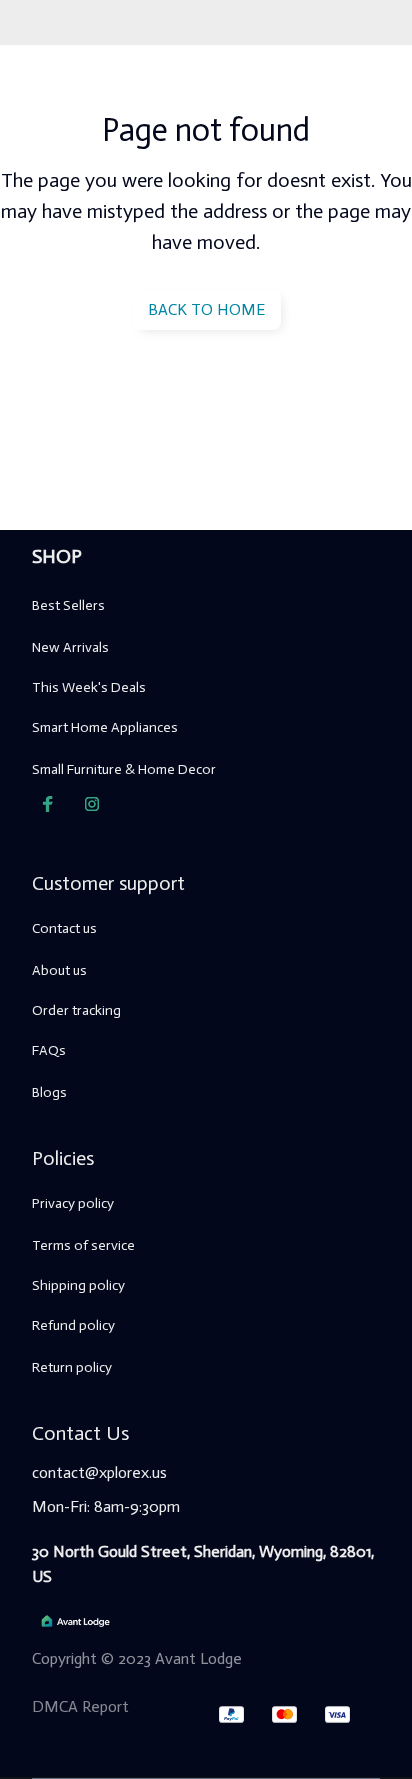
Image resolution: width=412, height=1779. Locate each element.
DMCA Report (80, 1706)
